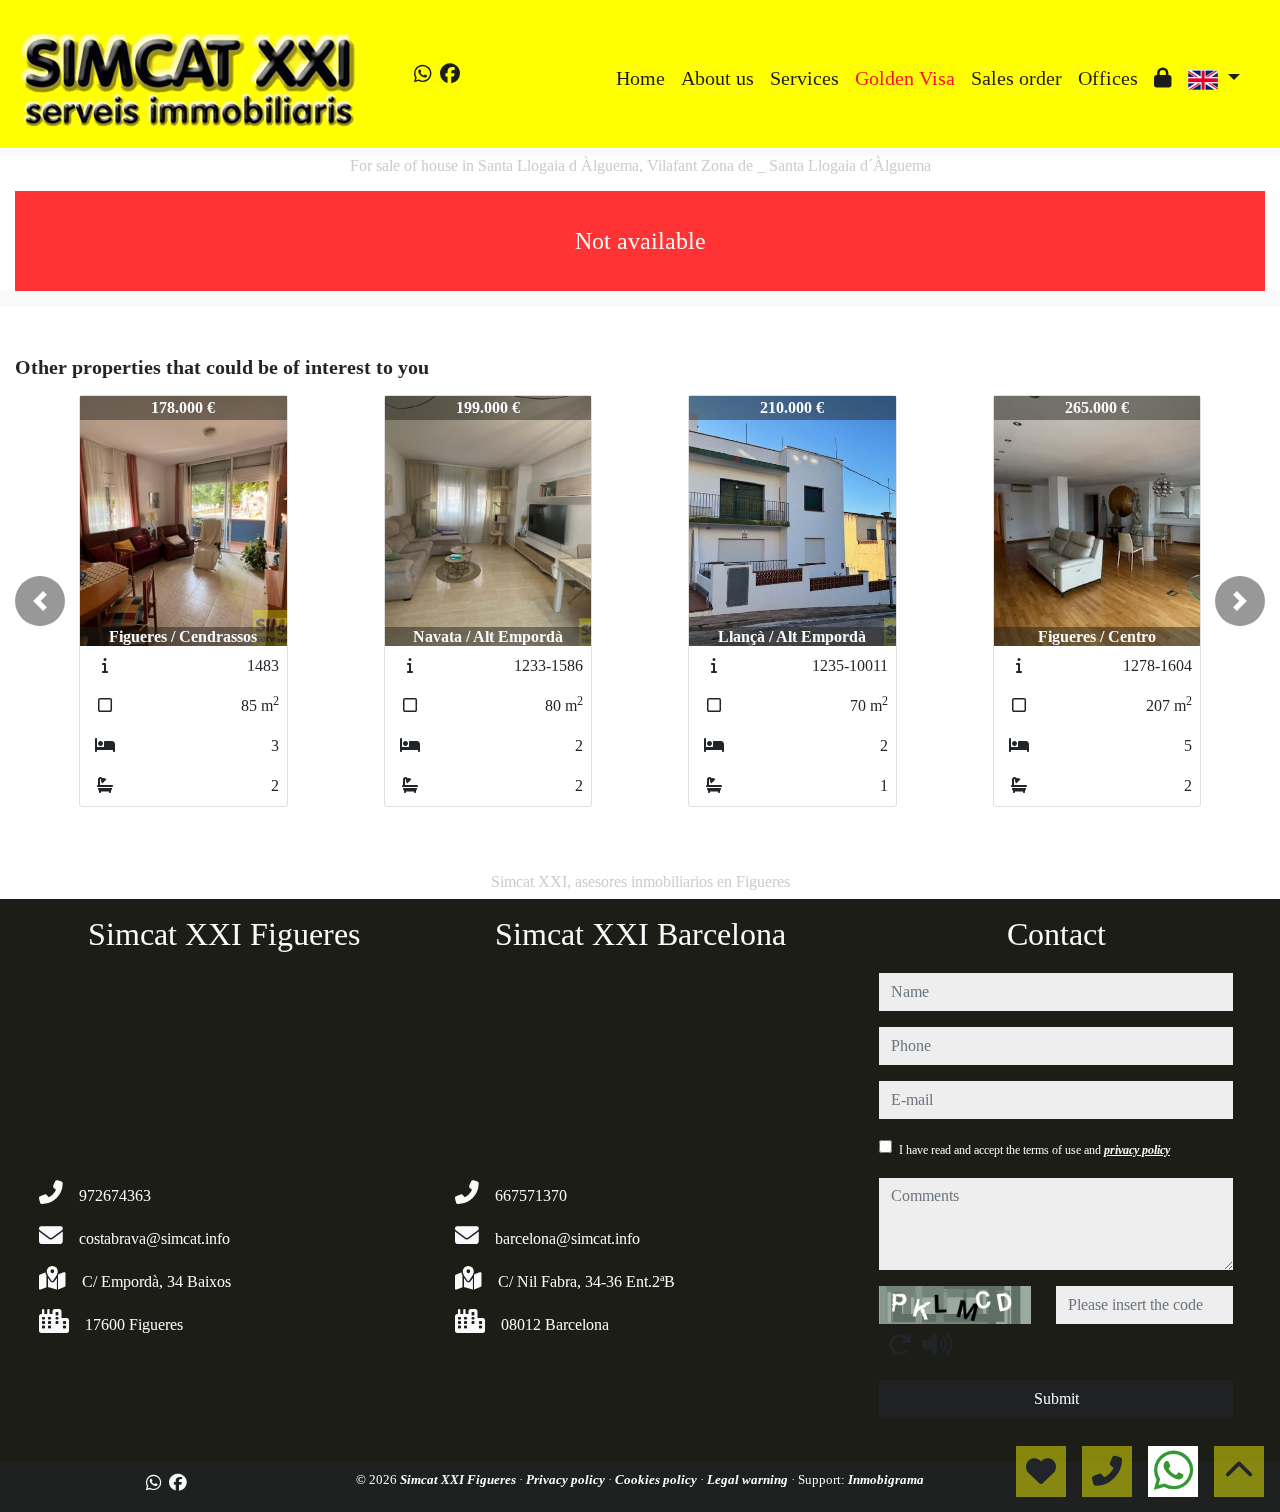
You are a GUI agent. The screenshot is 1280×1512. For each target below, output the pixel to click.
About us (717, 78)
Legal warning (749, 1479)
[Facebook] (450, 74)
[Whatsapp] (423, 74)
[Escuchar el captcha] (937, 1344)
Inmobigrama (886, 1479)
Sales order (1016, 78)
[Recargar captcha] (900, 1344)
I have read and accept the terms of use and (1034, 1150)
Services (804, 78)
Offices (1108, 78)
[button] (40, 601)
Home (640, 78)
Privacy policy (567, 1479)
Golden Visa (905, 78)
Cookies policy (657, 1479)
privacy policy (1137, 1150)
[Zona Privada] (1163, 78)
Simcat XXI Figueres (459, 1479)
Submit (1056, 1398)
